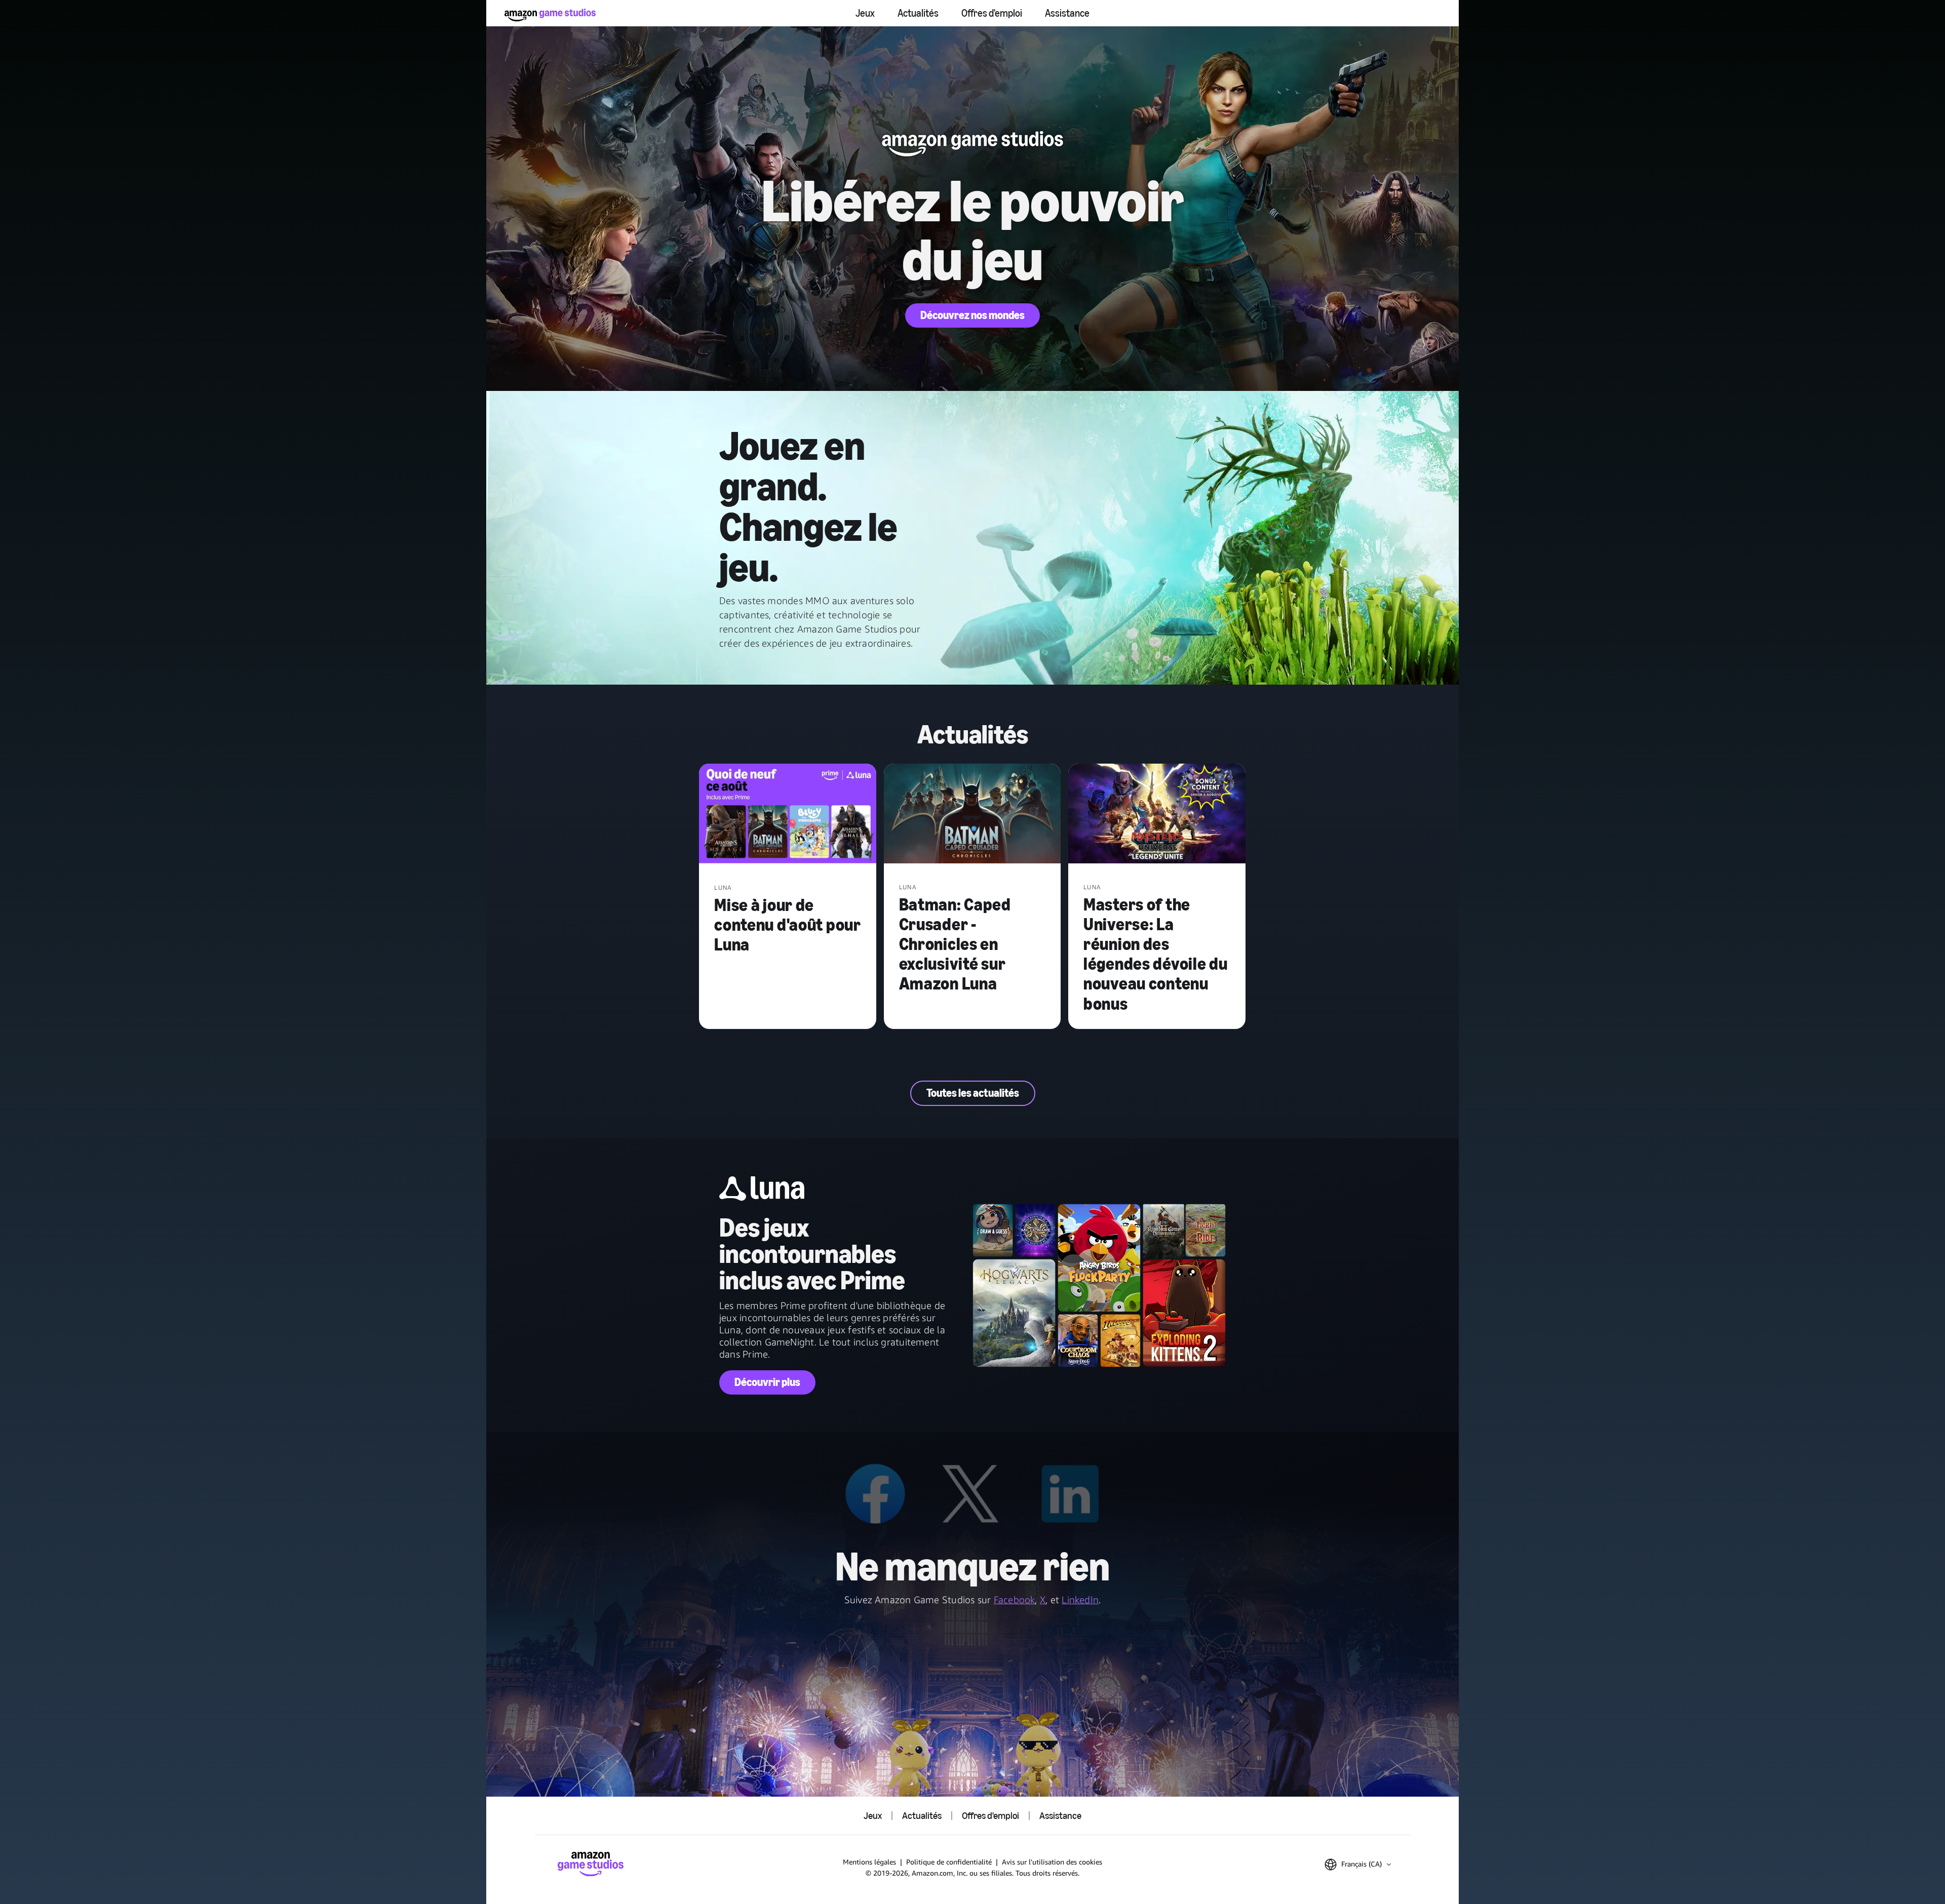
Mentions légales (869, 1862)
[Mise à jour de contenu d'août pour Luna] (788, 815)
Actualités (918, 13)
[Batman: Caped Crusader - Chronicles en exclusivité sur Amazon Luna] (972, 815)
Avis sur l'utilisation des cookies (1052, 1862)
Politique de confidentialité (949, 1862)
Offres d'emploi (992, 13)
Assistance (1067, 13)
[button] (1358, 1865)
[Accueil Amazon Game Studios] (550, 15)
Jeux (865, 13)
